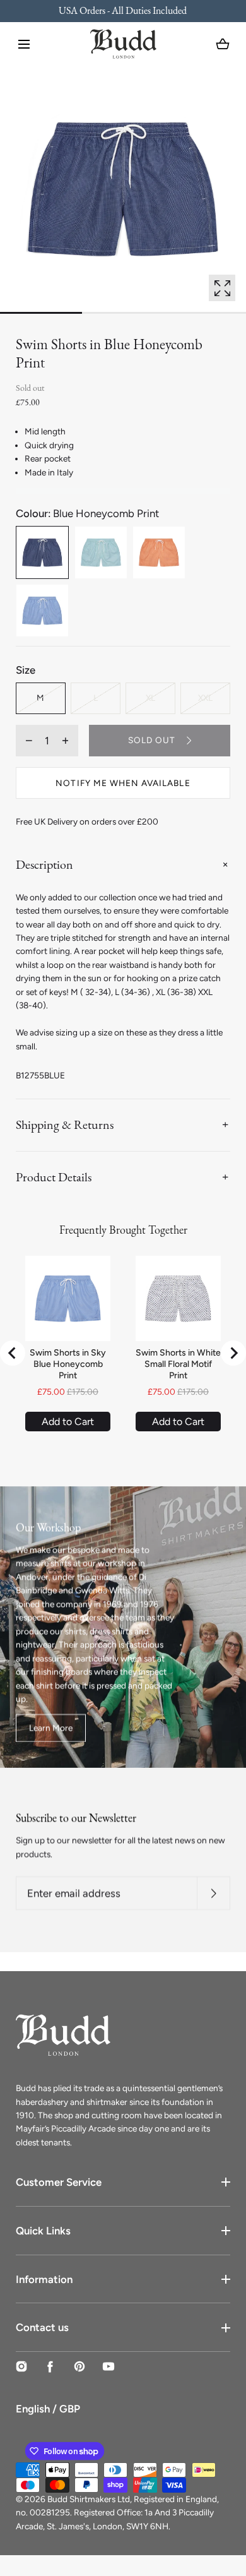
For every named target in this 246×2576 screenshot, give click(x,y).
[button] (24, 44)
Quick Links (43, 2231)
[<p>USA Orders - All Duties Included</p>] (123, 11)
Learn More (51, 1727)
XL (150, 698)
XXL (205, 698)
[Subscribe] (214, 1894)
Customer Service (59, 2182)
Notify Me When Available (123, 783)
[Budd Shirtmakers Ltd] (123, 44)
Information (44, 2279)
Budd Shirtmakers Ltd (89, 2499)
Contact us (42, 2327)
